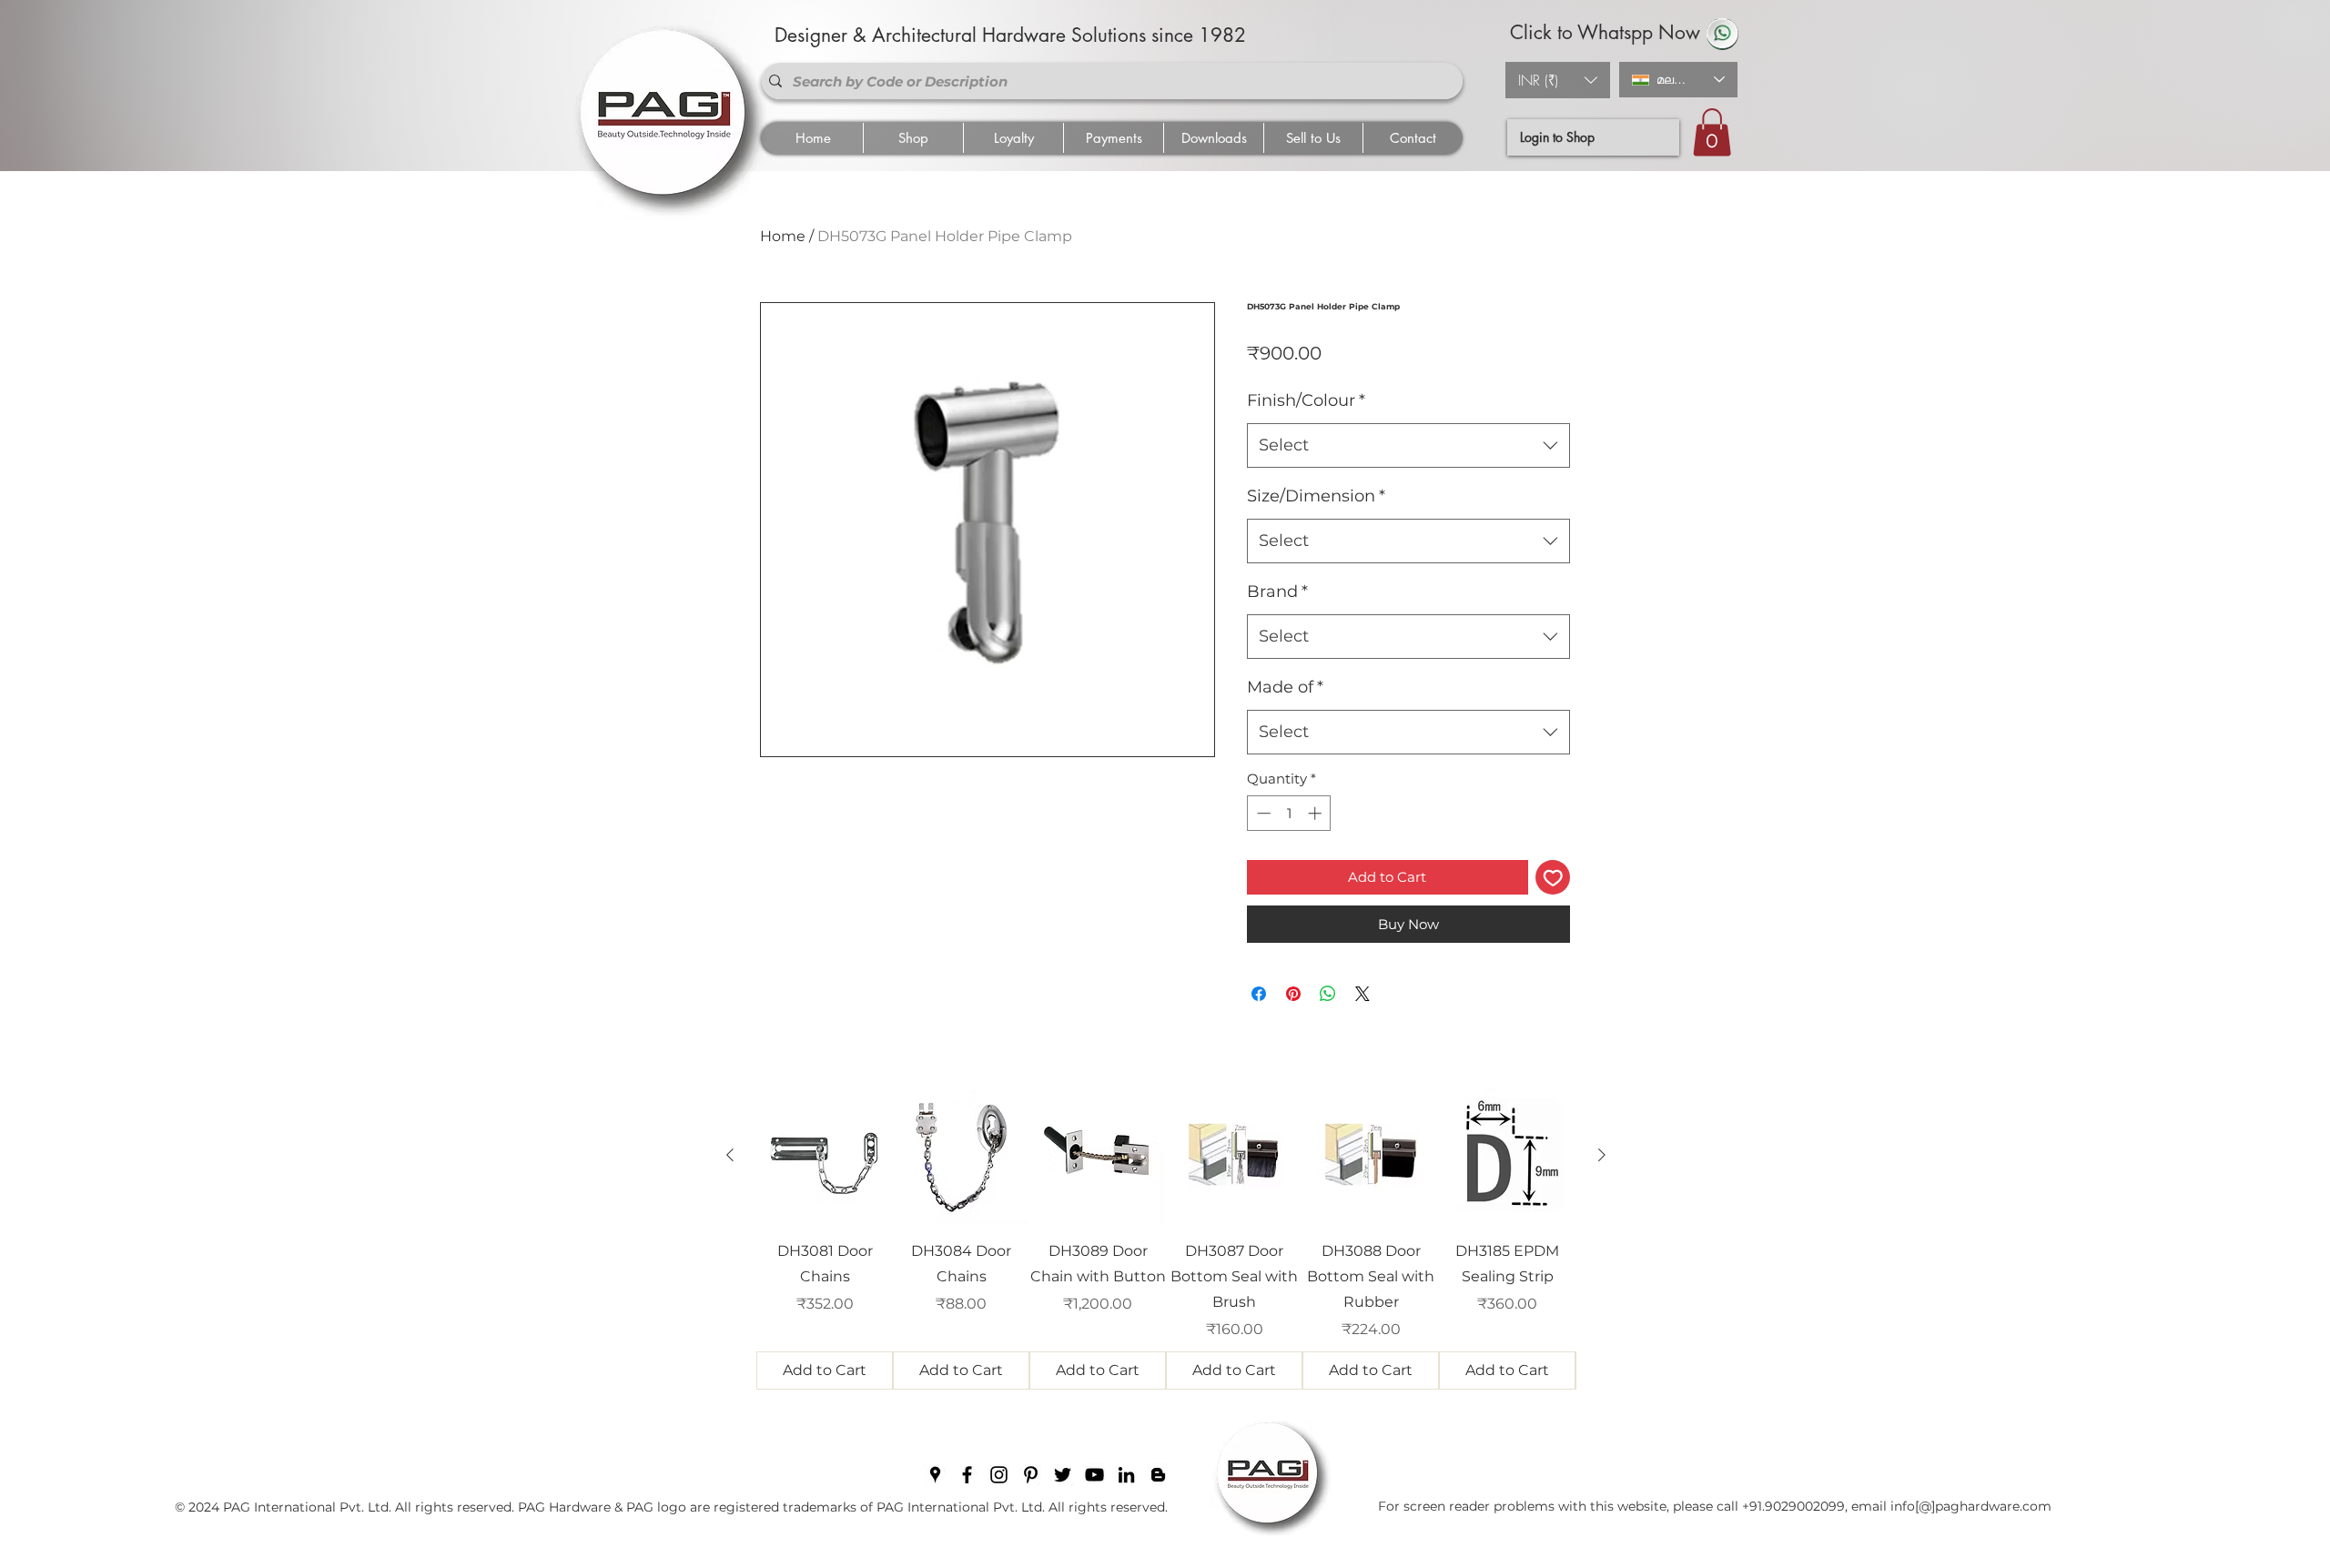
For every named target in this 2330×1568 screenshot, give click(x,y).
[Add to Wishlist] (1553, 878)
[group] (1166, 1239)
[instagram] (999, 1475)
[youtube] (1094, 1475)
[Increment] (1317, 813)
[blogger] (1158, 1475)
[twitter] (1063, 1475)
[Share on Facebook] (1259, 994)
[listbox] (1558, 80)
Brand (1277, 592)
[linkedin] (1126, 1475)
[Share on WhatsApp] (1328, 994)
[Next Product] (1602, 1155)
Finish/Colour (1306, 400)
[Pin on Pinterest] (1293, 994)
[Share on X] (1363, 994)
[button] (1558, 80)
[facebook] (967, 1475)
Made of (1285, 687)
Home (783, 236)
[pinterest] (1031, 1475)
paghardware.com (1993, 1506)
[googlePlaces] (935, 1475)
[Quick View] (825, 1156)
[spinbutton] (1289, 813)
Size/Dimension (1316, 496)
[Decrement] (1262, 813)
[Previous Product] (730, 1155)
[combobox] (1408, 446)
